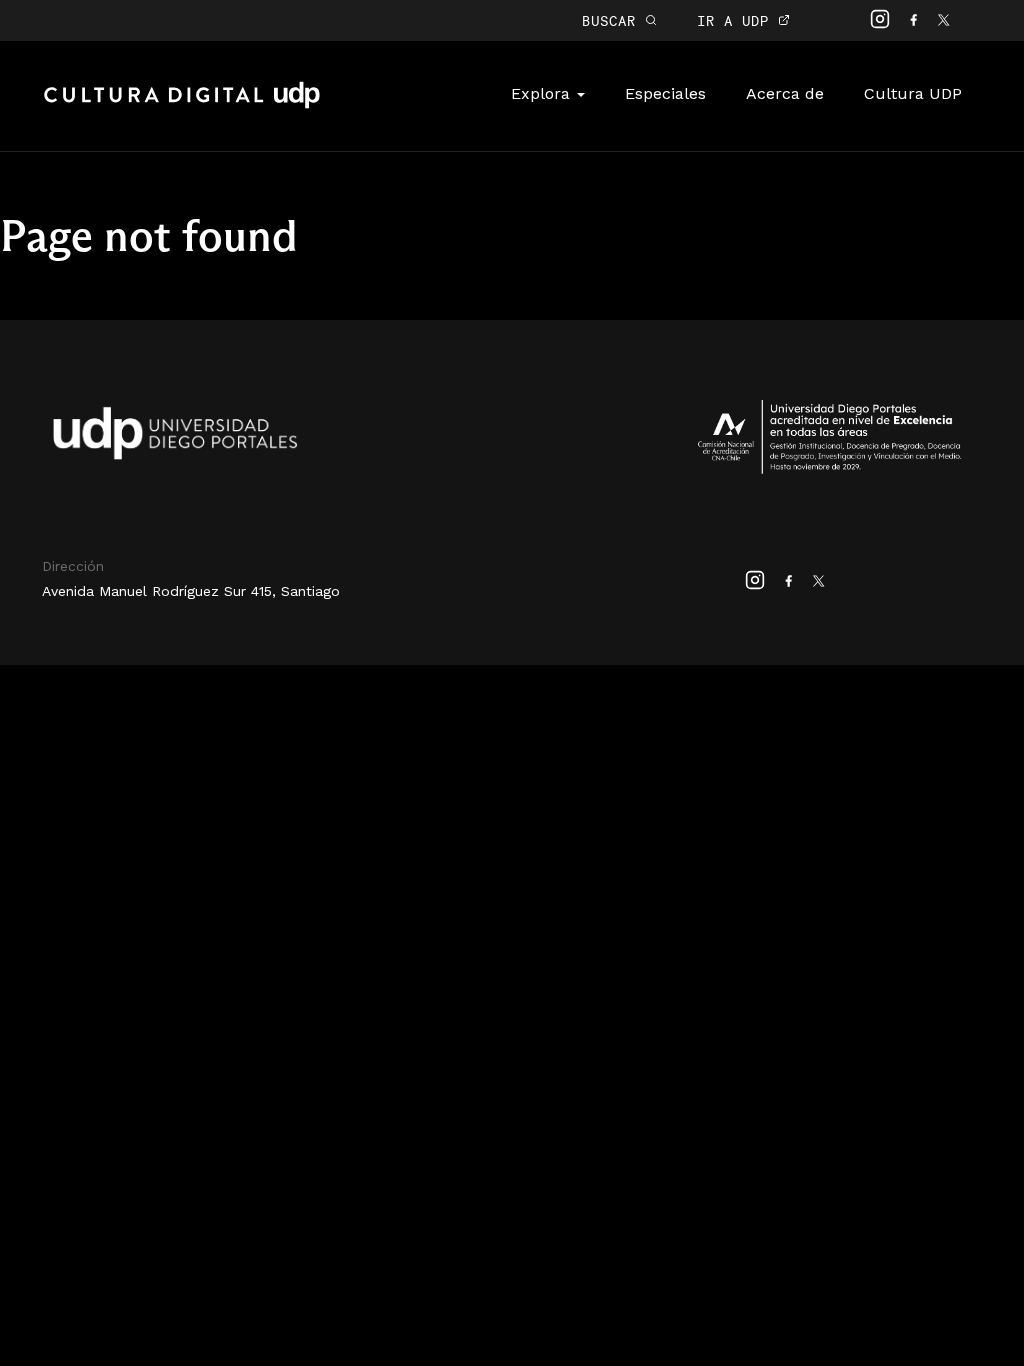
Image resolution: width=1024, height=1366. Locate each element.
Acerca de (785, 93)
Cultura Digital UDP (182, 106)
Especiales (665, 93)
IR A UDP (737, 20)
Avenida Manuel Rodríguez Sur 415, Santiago (191, 591)
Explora (543, 93)
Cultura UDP (913, 93)
